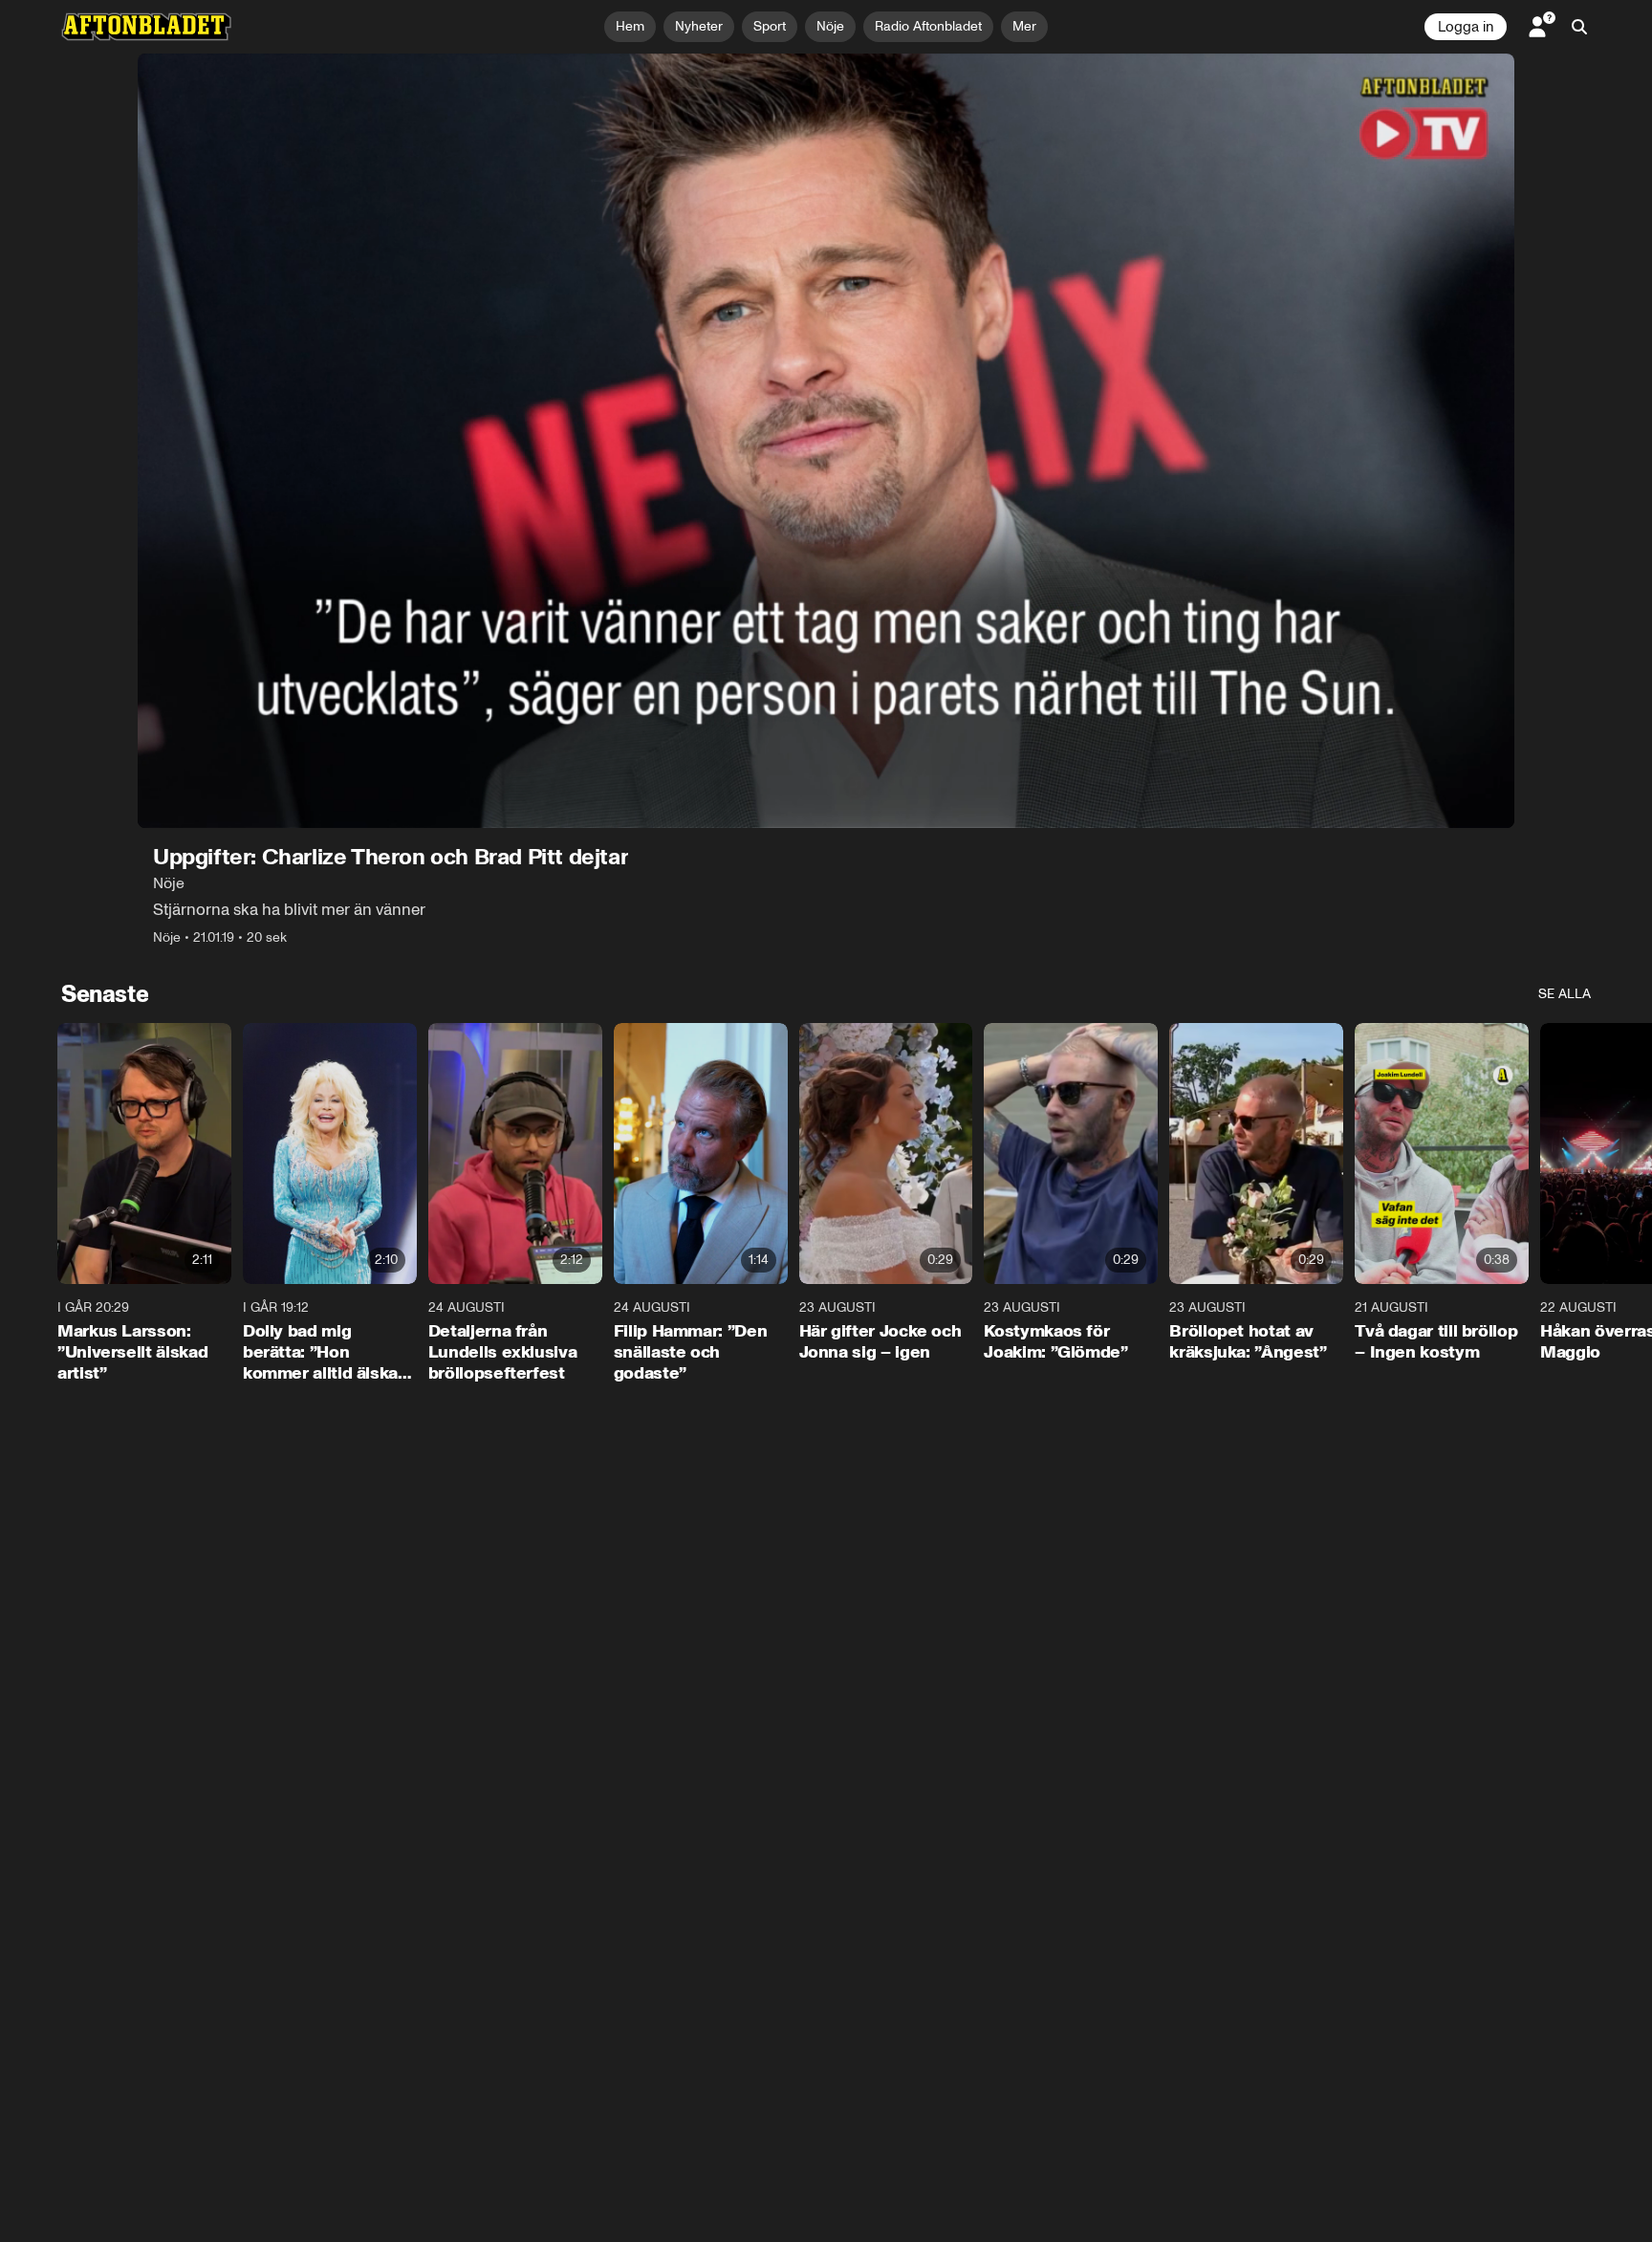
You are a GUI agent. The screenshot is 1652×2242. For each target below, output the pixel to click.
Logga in (1466, 27)
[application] (826, 441)
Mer (1024, 26)
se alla (1565, 994)
